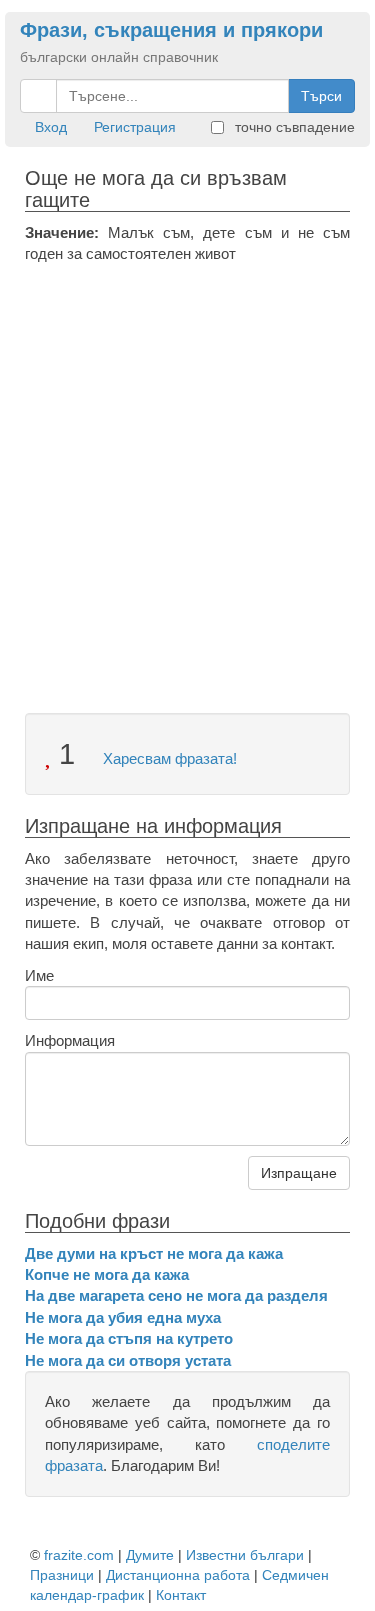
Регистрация (135, 127)
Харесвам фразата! (168, 758)
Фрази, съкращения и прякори (171, 30)
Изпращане (299, 1173)
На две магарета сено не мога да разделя (176, 1295)
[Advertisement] (187, 462)
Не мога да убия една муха (123, 1317)
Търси (321, 96)
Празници (62, 1575)
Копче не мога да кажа (107, 1274)
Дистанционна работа (178, 1575)
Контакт (181, 1595)
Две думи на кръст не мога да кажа (154, 1253)
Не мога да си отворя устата (128, 1360)
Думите (150, 1555)
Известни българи (245, 1555)
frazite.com (79, 1555)
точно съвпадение (293, 127)
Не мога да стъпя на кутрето (129, 1338)
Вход (51, 127)
